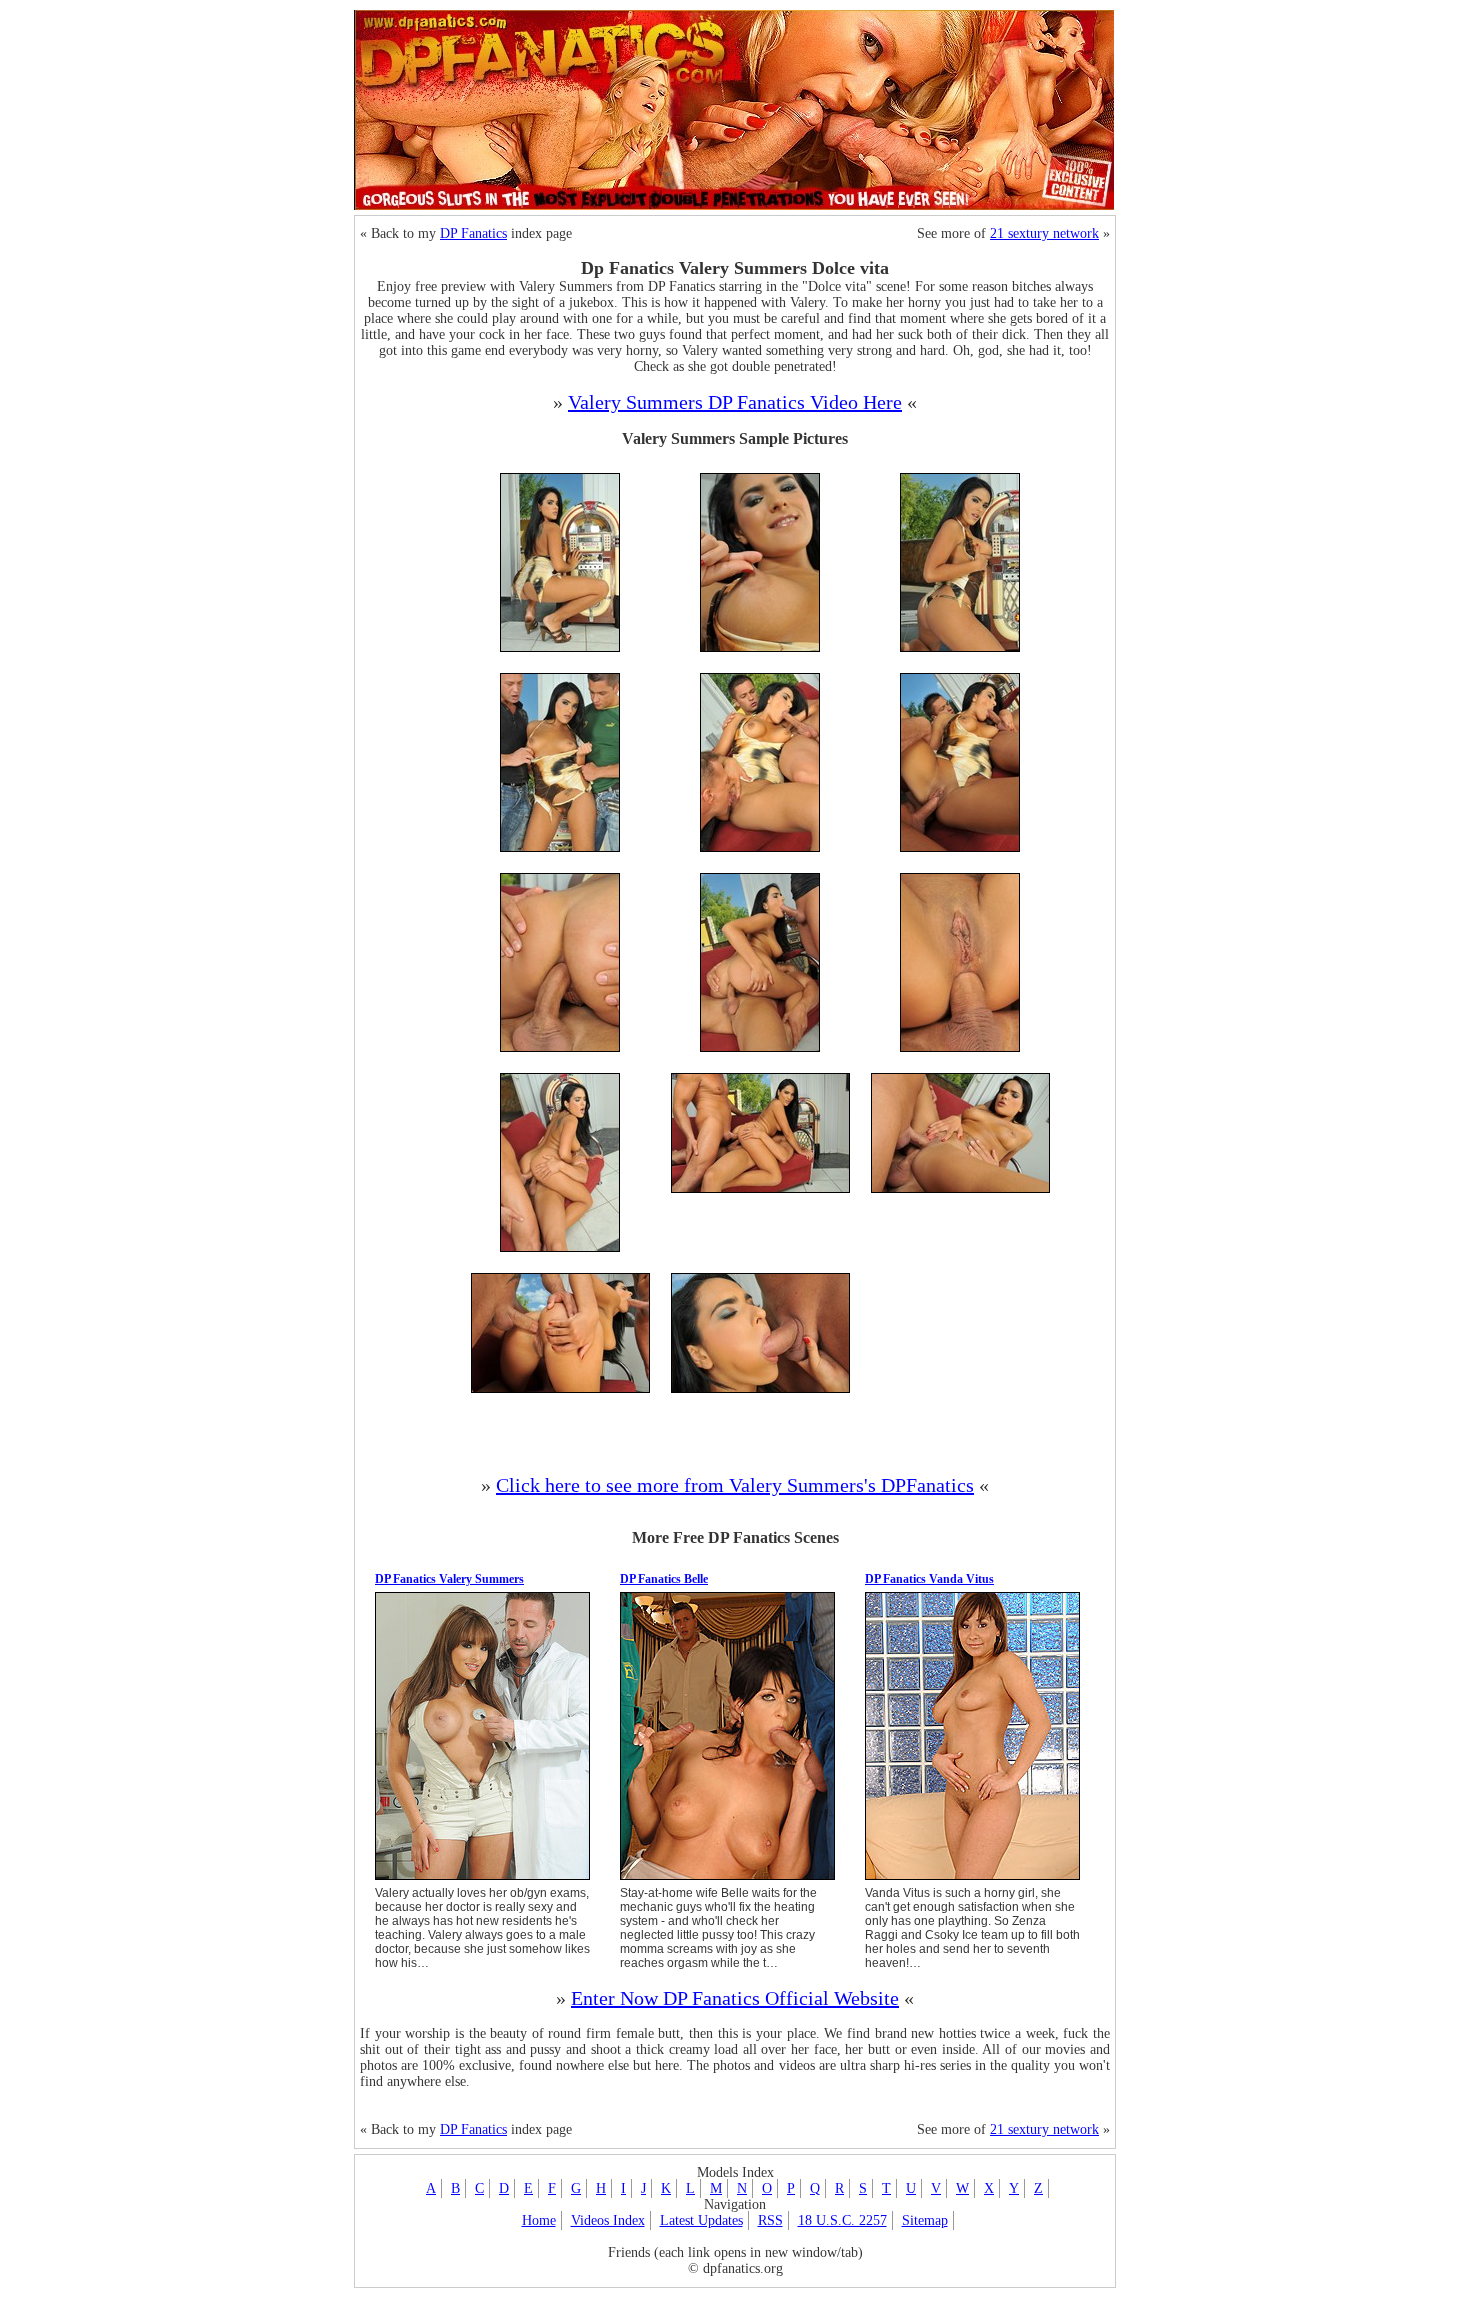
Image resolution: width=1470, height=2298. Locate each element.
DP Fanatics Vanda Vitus (929, 1579)
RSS (770, 2220)
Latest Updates (701, 2220)
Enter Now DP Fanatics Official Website (735, 1998)
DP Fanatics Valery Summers (449, 1579)
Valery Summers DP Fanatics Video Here (735, 402)
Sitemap (925, 2220)
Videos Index (608, 2220)
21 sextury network (1044, 233)
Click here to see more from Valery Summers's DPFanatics (735, 1485)
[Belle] (727, 1879)
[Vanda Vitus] (972, 1879)
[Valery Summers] (482, 1879)
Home (539, 2220)
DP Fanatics (473, 233)
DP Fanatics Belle (664, 1579)
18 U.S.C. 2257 (842, 2220)
